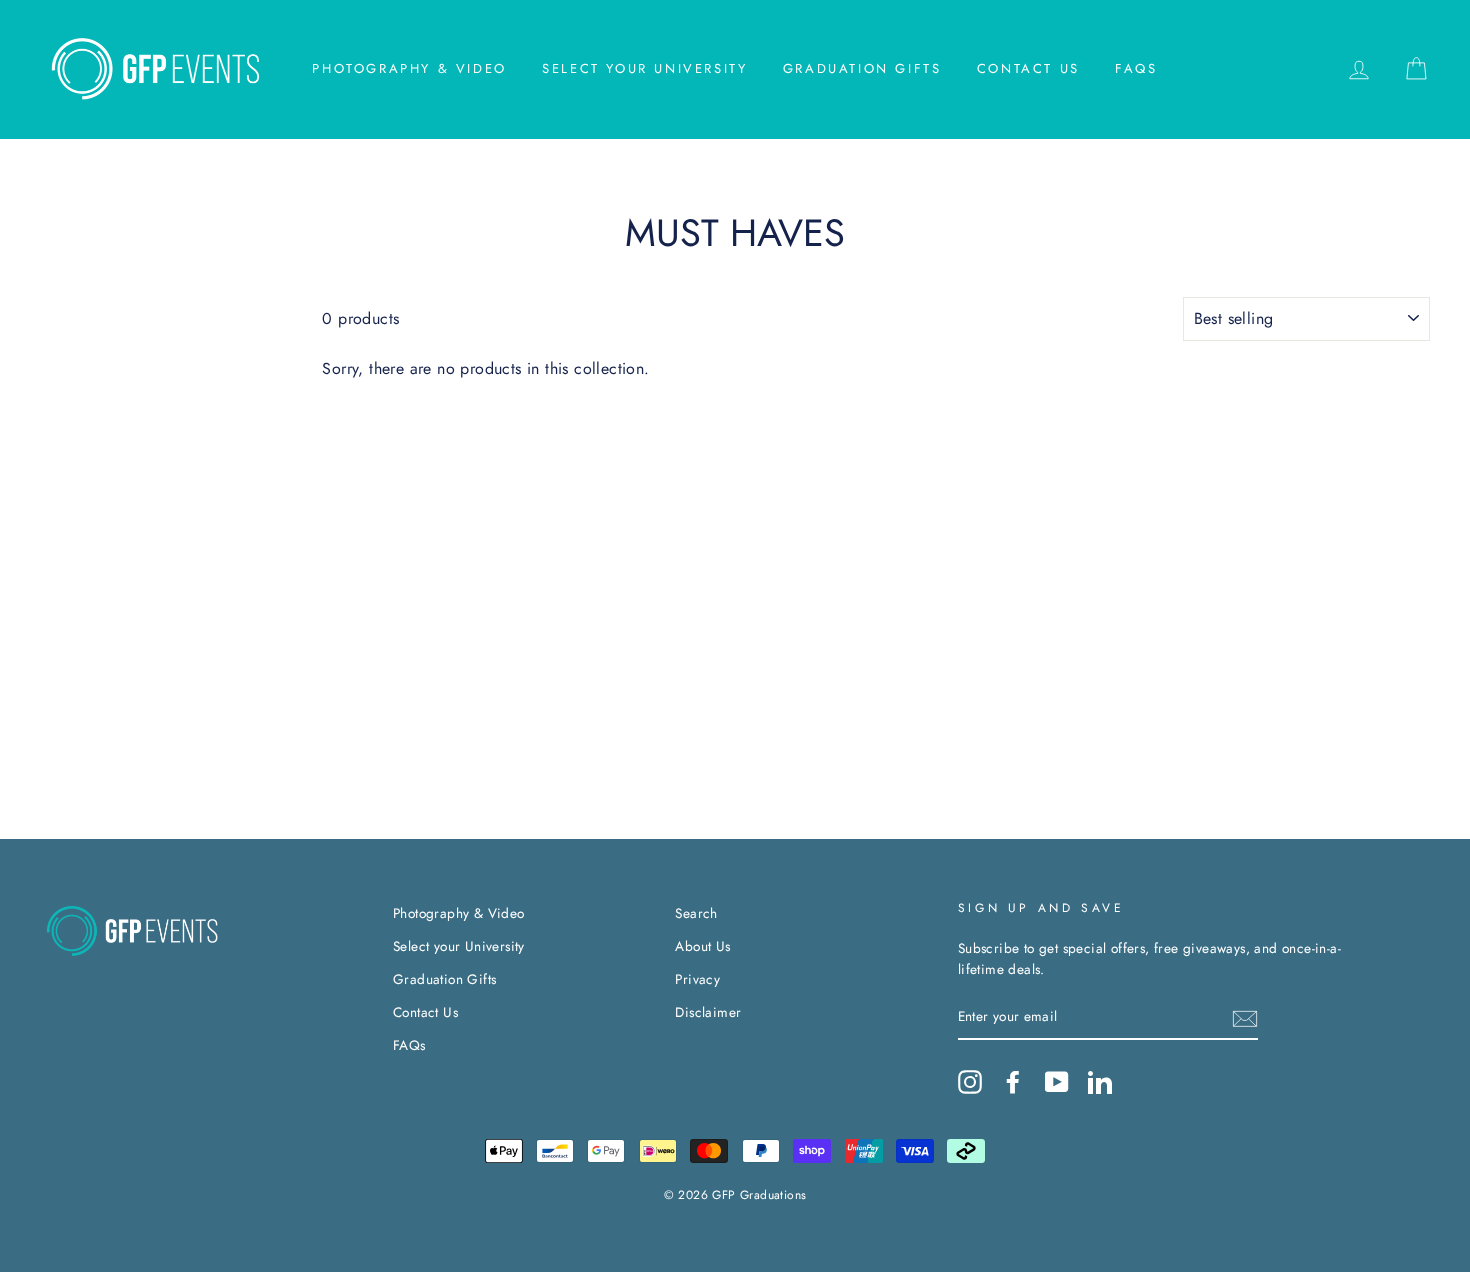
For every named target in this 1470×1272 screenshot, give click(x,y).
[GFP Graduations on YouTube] (1057, 1082)
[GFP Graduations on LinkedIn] (1100, 1082)
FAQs (1136, 68)
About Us (702, 946)
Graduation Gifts (862, 68)
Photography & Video (409, 68)
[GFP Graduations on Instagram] (970, 1082)
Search (696, 913)
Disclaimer (708, 1012)
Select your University (644, 68)
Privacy (697, 979)
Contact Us (1028, 68)
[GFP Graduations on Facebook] (1013, 1082)
